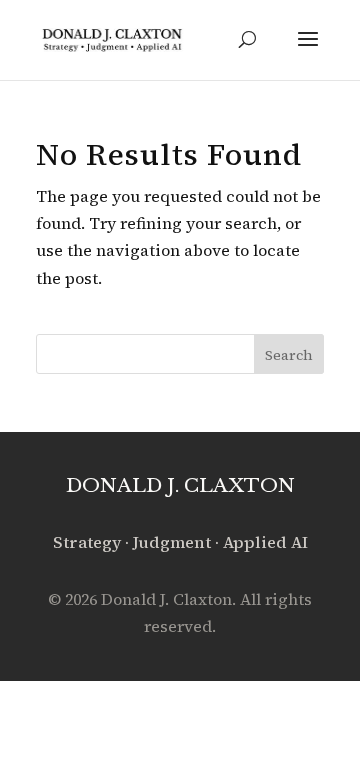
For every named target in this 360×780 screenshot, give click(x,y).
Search (289, 355)
